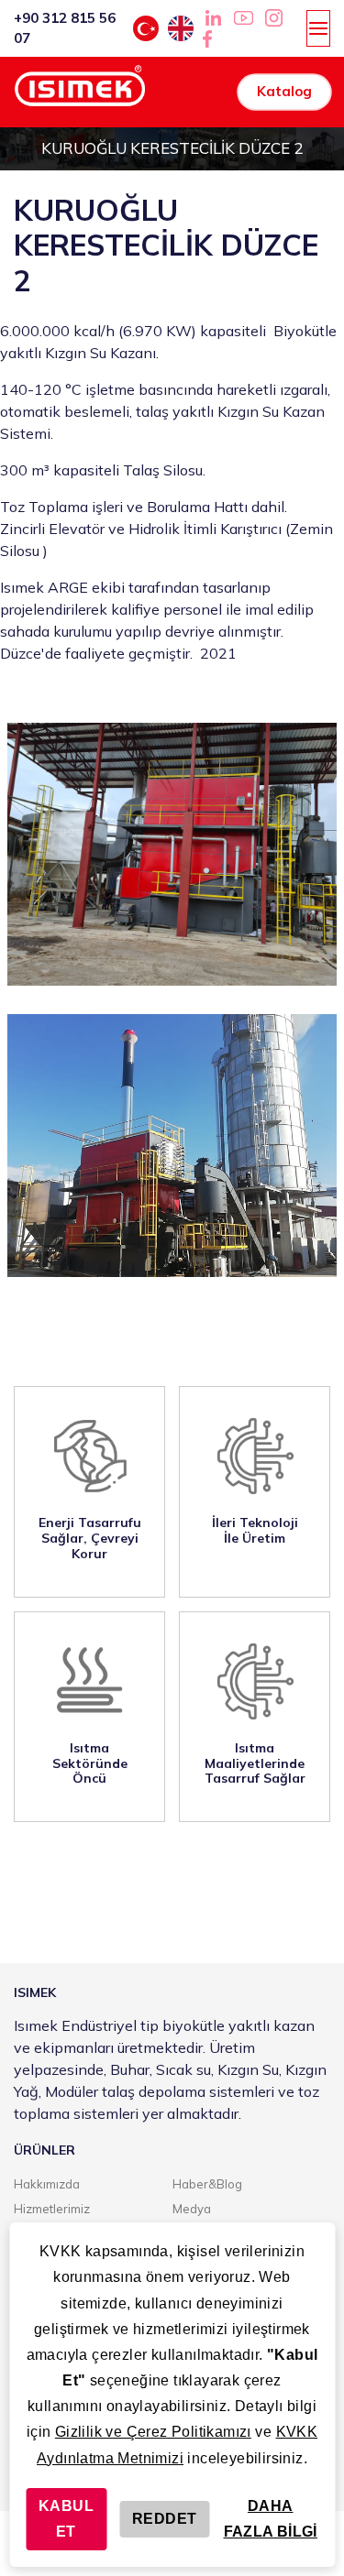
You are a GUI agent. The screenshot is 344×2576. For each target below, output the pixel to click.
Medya (192, 2209)
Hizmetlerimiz (52, 2209)
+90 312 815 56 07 (65, 28)
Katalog (284, 91)
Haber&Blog (207, 2184)
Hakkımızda (47, 2184)
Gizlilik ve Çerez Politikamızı (153, 2432)
